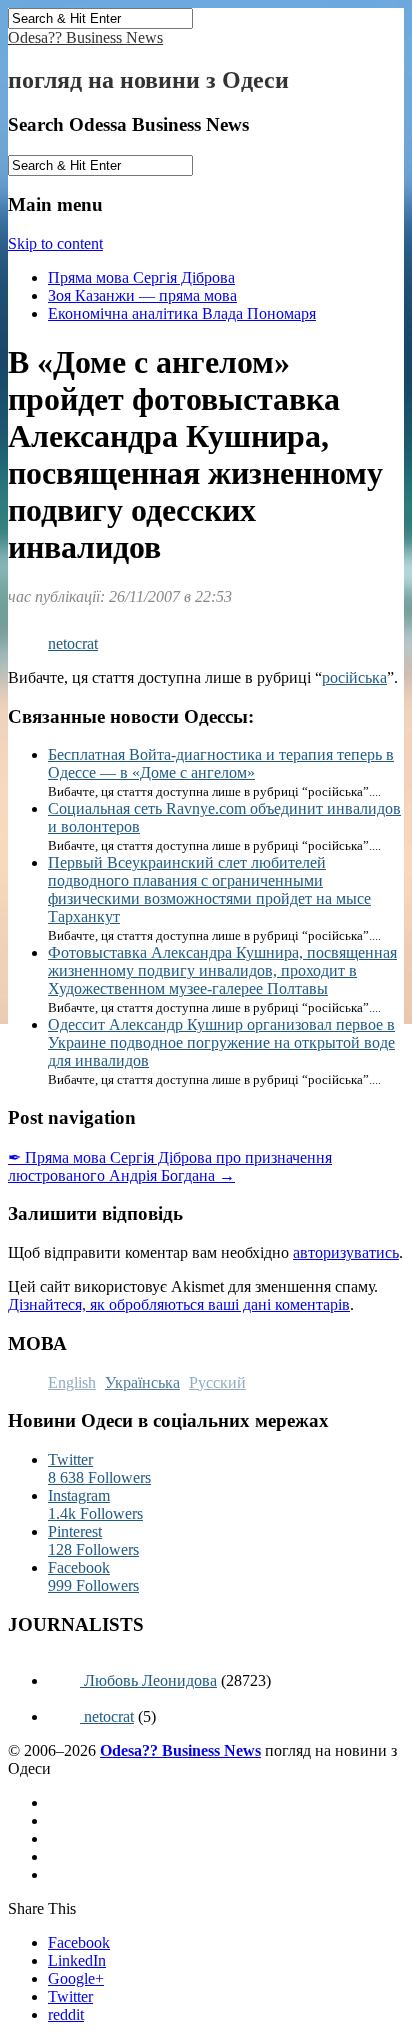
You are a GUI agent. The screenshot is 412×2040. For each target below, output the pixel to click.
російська (354, 677)
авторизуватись (346, 1252)
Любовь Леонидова (148, 1680)
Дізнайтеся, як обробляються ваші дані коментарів (179, 1304)
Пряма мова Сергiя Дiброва (141, 277)
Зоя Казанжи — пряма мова (142, 295)
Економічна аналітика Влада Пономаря (182, 313)
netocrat (73, 643)
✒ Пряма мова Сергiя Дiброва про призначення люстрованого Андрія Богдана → (170, 1166)
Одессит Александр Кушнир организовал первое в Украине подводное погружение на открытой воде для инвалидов (221, 1042)
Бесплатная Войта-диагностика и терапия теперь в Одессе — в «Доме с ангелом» (221, 763)
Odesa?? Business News (85, 37)
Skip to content (55, 243)
